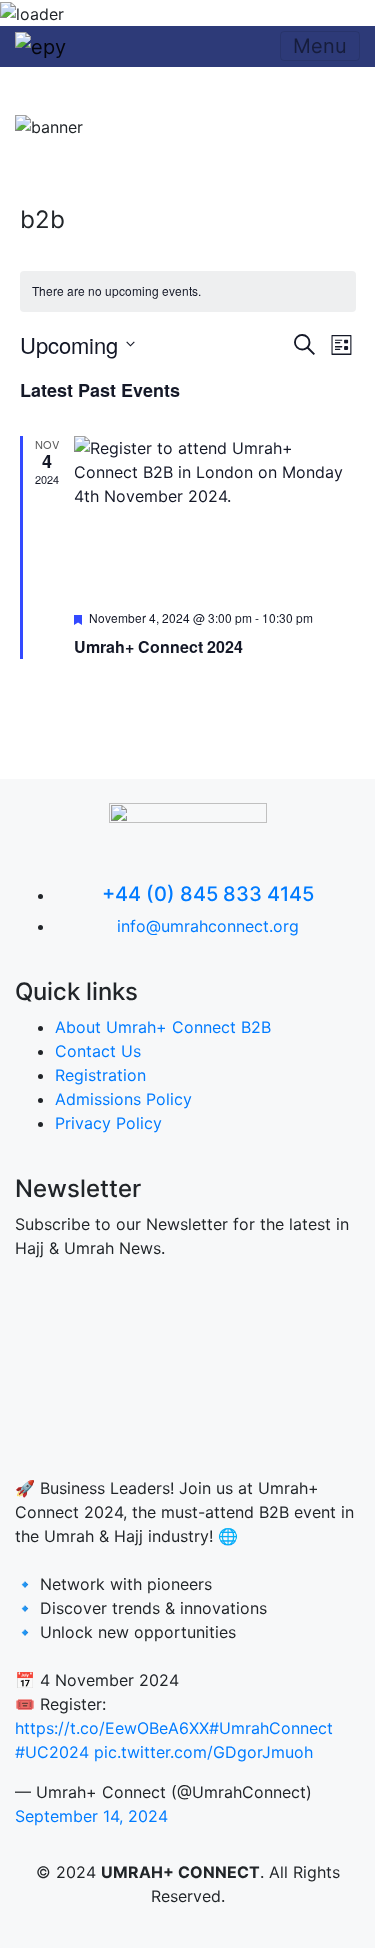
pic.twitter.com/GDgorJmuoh (203, 1752)
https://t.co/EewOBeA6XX (112, 1728)
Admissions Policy (123, 1099)
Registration (100, 1075)
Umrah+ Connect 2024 (158, 646)
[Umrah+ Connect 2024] (215, 515)
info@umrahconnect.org (208, 926)
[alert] (188, 291)
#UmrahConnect (271, 1728)
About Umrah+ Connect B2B (163, 1027)
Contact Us (98, 1051)
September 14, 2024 (91, 1816)
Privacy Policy (108, 1123)
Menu (320, 46)
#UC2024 (52, 1752)
